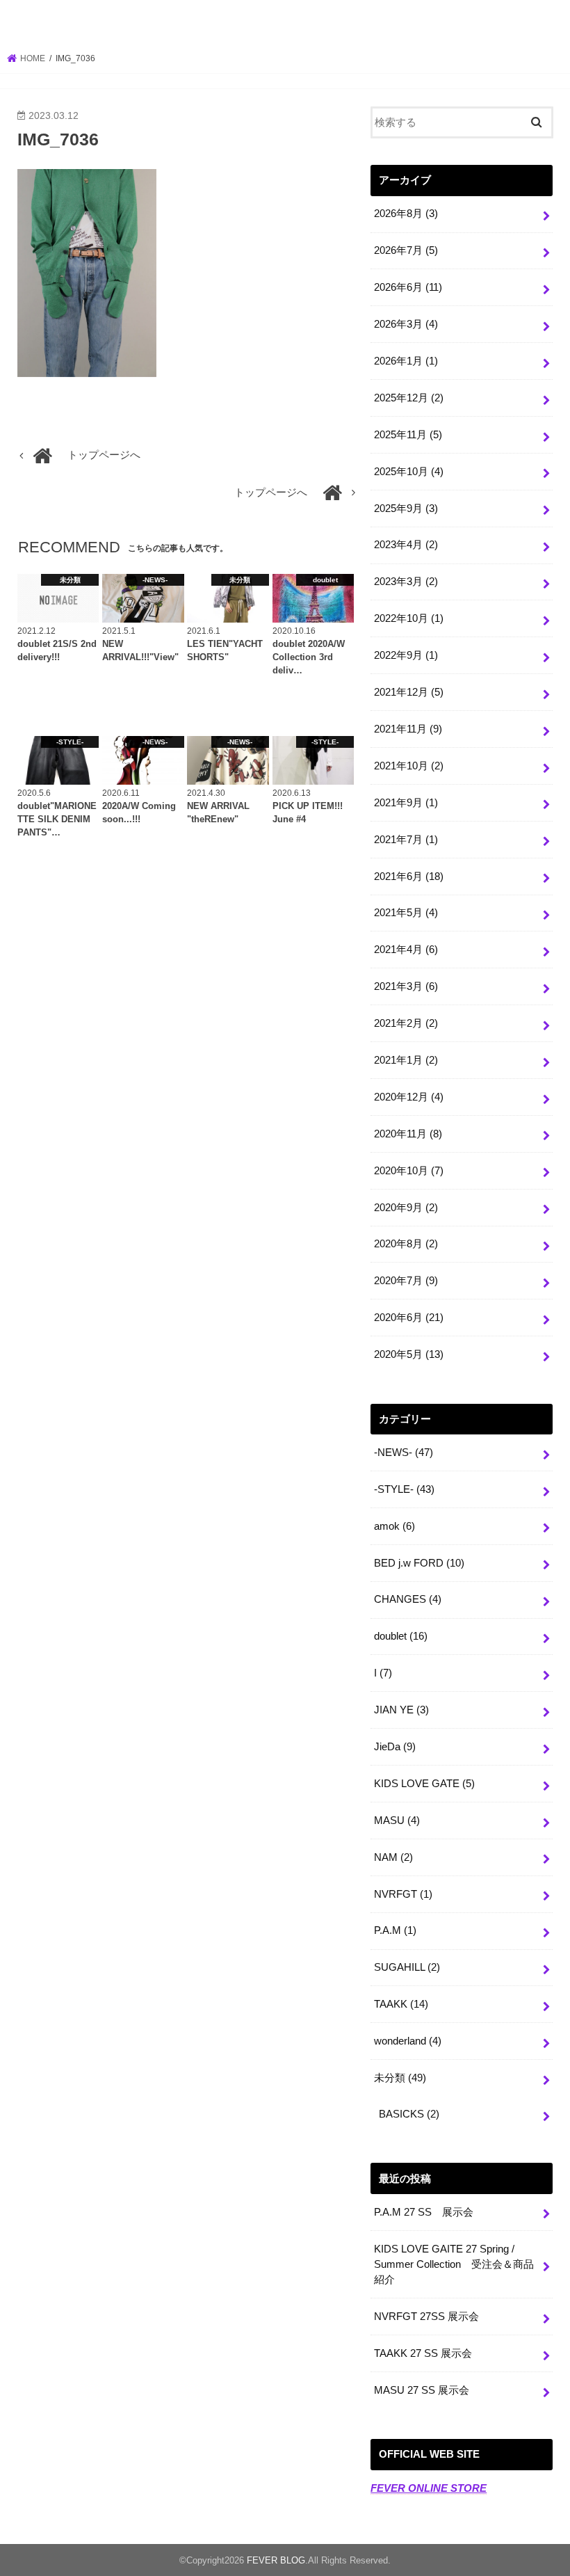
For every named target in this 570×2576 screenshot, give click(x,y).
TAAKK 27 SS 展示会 (423, 2353)
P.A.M (395, 1930)
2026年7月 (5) (406, 250)
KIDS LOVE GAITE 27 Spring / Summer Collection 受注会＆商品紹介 (454, 2264)
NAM (393, 1857)
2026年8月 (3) (406, 214)
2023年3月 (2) (406, 582)
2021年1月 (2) (406, 1060)
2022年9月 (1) (406, 655)
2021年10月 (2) (409, 766)
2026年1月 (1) (406, 361)
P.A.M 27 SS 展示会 (424, 2212)
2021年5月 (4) (406, 913)
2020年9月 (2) (406, 1208)
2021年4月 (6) (406, 950)
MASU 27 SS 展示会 (422, 2390)
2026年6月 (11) (408, 287)
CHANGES (408, 1599)
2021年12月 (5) (409, 692)
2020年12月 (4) (409, 1097)
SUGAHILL (407, 1967)
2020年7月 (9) (406, 1281)
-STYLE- (404, 1489)
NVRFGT (403, 1894)
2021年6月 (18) (409, 877)
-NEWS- (404, 1453)
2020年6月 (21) (409, 1318)
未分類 (400, 2078)
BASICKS (409, 2114)
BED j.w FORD (419, 1563)
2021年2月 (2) (406, 1023)
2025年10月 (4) (409, 472)
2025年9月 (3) (406, 509)
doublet (401, 1636)
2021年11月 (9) (408, 729)
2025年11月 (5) (408, 435)
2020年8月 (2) (406, 1244)
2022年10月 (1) (409, 618)
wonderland (408, 2041)
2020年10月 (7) (409, 1171)
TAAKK (401, 2004)
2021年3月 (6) (406, 986)
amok (394, 1526)
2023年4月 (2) (406, 545)
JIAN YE (401, 1710)
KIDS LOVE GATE (424, 1784)
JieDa (395, 1747)
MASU (397, 1821)
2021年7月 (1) (406, 840)
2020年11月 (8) (408, 1134)
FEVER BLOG (285, 24)
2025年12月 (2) (409, 398)
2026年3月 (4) (406, 324)
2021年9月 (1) (406, 803)
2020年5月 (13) (409, 1354)
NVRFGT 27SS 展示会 (426, 2317)
